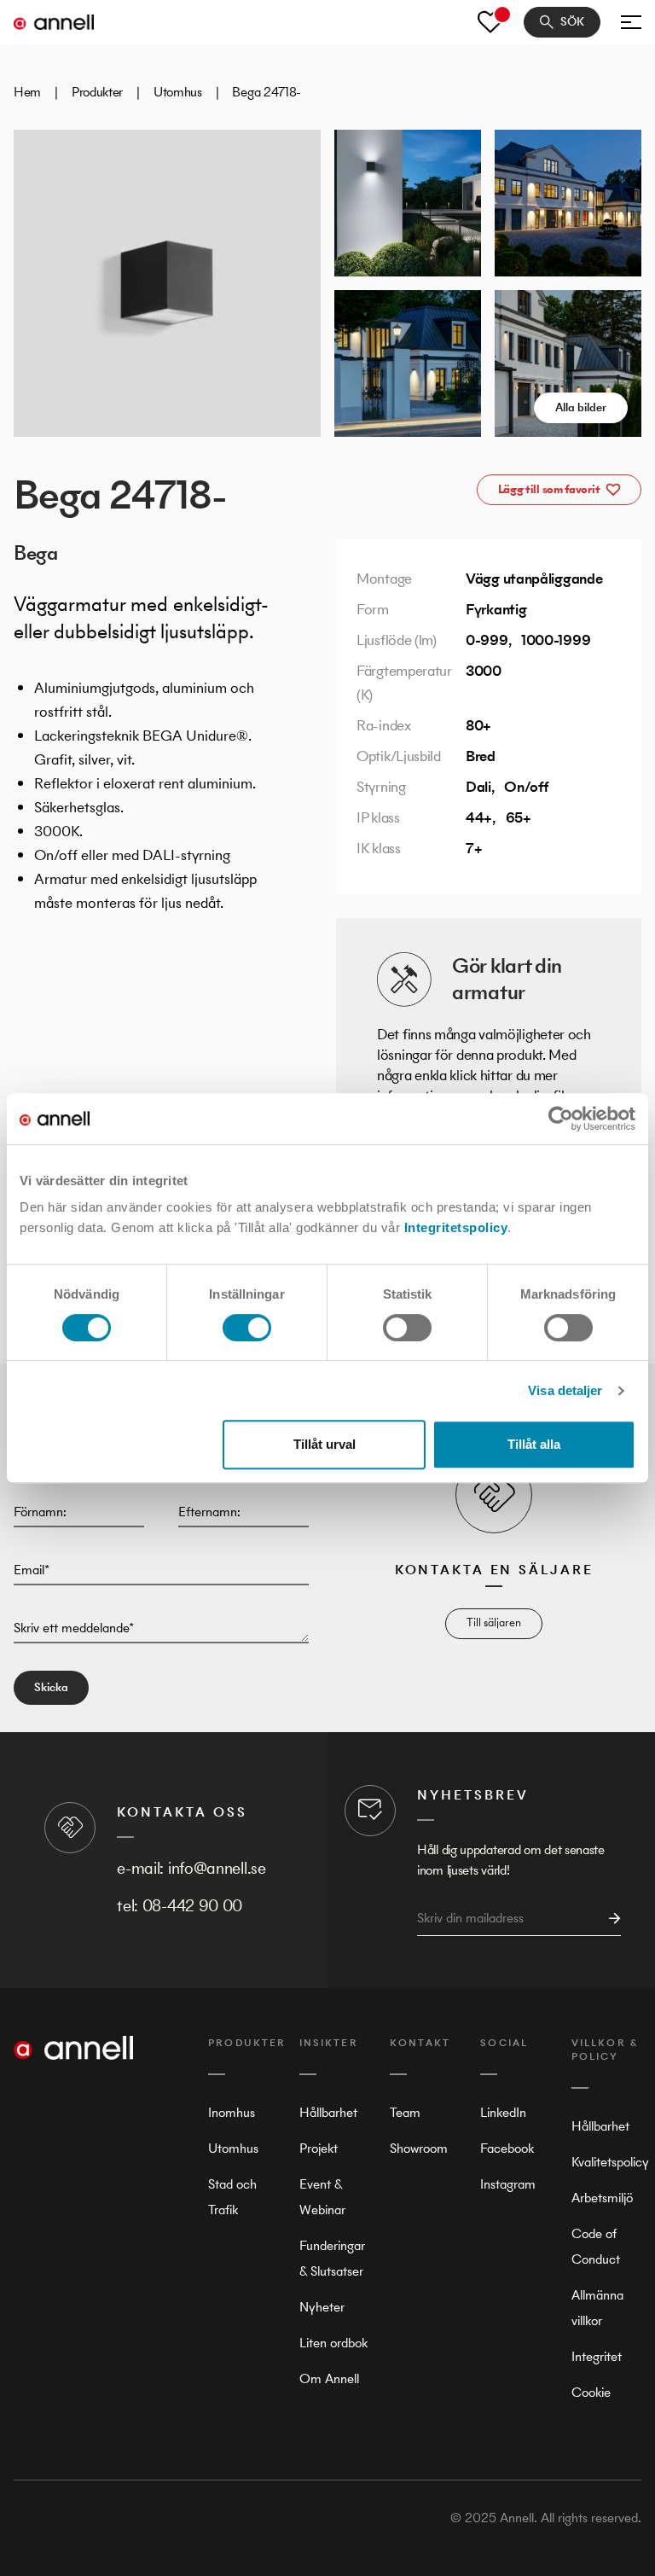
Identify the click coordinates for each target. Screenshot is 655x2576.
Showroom (419, 2148)
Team (405, 2112)
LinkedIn (503, 2112)
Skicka (51, 1687)
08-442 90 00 (192, 1906)
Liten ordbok (333, 2343)
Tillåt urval (325, 1444)
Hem (27, 92)
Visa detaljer (565, 1390)
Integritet (597, 2356)
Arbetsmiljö (602, 2198)
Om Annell (329, 2378)
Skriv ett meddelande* (74, 1628)
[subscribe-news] (610, 1919)
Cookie (591, 2392)
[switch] (247, 1328)
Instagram (508, 2184)
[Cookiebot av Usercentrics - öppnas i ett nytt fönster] (561, 1119)
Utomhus (178, 92)
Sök (572, 22)
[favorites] (490, 22)
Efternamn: (209, 1512)
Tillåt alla (534, 1444)
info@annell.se (217, 1868)
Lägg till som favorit (549, 489)
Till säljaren (494, 1622)
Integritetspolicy (456, 1227)
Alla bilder (581, 407)
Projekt (319, 2148)
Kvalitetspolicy (610, 2162)
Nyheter (322, 2307)
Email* (32, 1570)
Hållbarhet (328, 2112)
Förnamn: (40, 1512)
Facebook (507, 2148)
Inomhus (232, 2112)
